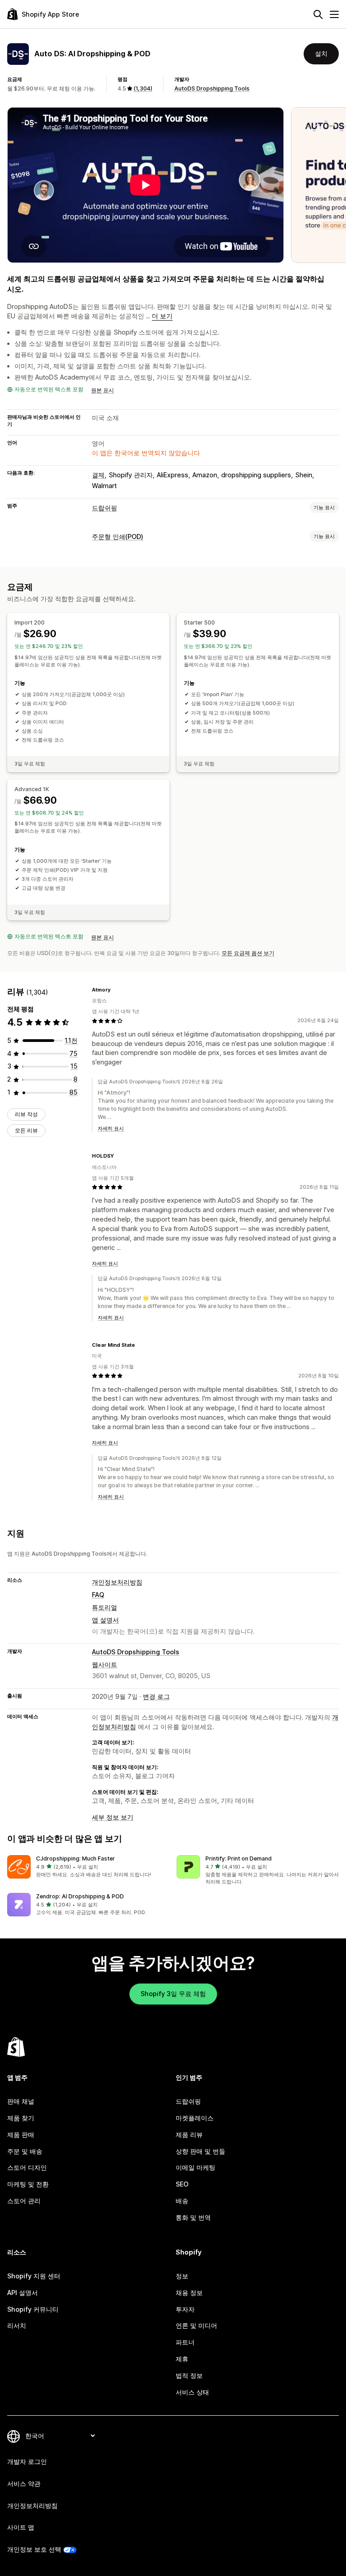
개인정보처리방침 (117, 1582)
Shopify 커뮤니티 (33, 2309)
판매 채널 (21, 2101)
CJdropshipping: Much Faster (75, 1858)
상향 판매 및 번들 (200, 2151)
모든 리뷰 (26, 1130)
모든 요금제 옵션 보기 (248, 953)
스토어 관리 (24, 2201)
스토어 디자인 (27, 2167)
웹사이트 (105, 1664)
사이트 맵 (21, 2527)
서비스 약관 (24, 2483)
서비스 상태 (192, 2392)
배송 (182, 2201)
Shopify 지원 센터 (34, 2276)
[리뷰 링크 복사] (116, 990)
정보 (182, 2276)
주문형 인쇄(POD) (118, 536)
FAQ (98, 1595)
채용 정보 (189, 2293)
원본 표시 (102, 390)
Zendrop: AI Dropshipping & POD (80, 1896)
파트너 (185, 2342)
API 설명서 (23, 2293)
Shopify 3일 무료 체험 (173, 1994)
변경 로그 (156, 1696)
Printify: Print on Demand (239, 1858)
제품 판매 (21, 2135)
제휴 (182, 2359)
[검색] (318, 14)
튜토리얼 (105, 1607)
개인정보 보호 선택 (34, 2549)
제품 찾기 (21, 2118)
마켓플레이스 (195, 2118)
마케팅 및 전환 (28, 2184)
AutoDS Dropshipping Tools (212, 88)
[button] (88, 1867)
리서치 (17, 2325)
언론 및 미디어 (196, 2325)
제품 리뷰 (189, 2135)
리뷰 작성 (26, 1114)
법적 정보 (189, 2375)
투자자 (185, 2309)
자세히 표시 (111, 1128)
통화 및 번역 (193, 2217)
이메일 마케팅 (196, 2167)
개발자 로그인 (27, 2461)
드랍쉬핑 (105, 508)
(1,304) (143, 88)
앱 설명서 (105, 1620)
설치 (321, 53)
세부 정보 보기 (113, 1817)
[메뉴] (334, 14)
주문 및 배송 (25, 2151)
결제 (98, 475)
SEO (182, 2184)
